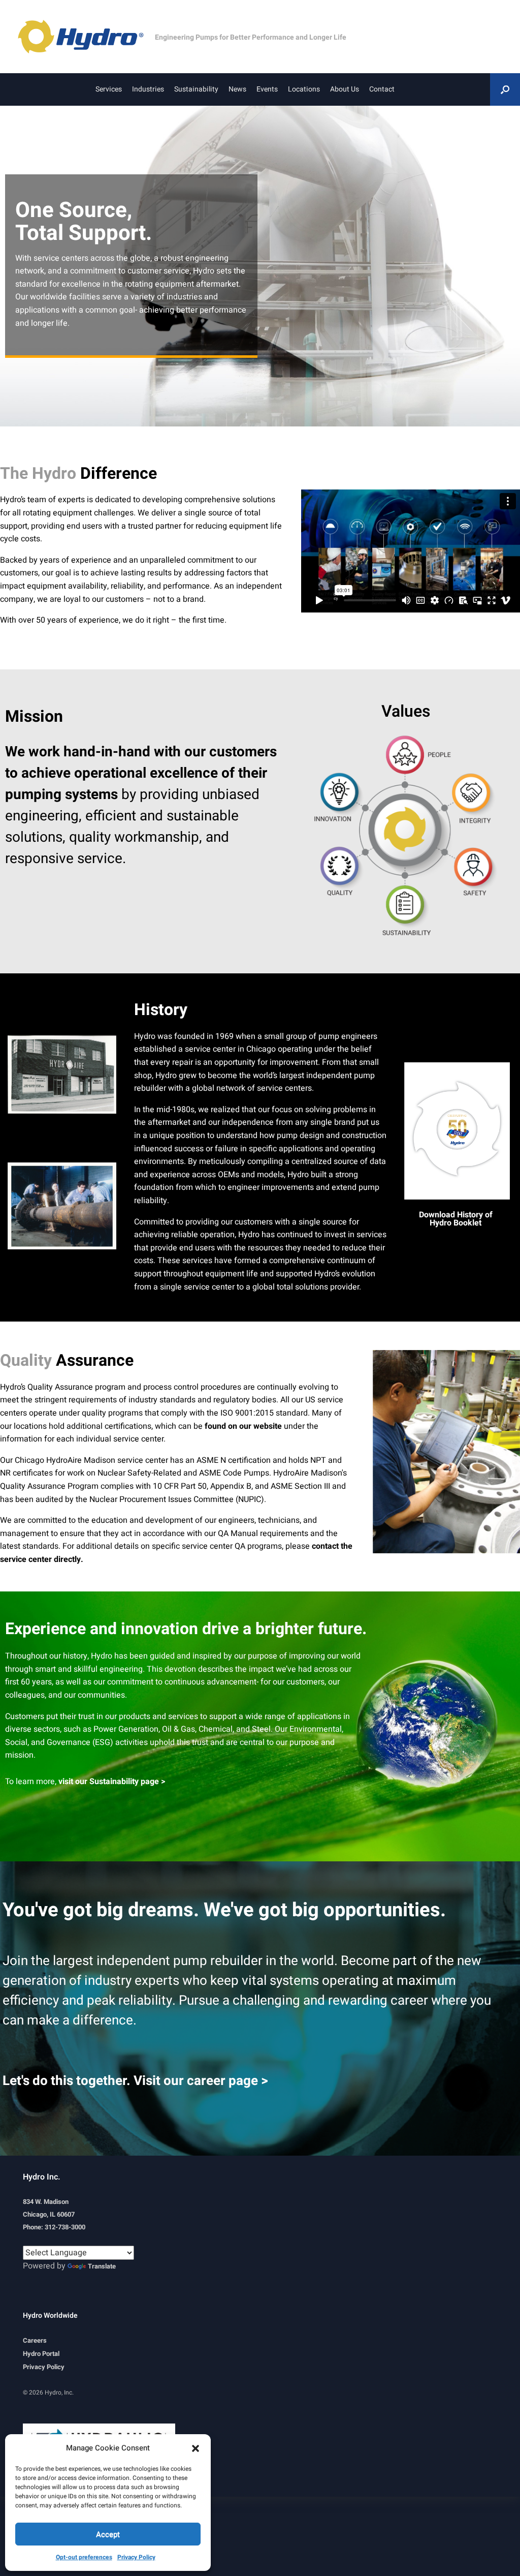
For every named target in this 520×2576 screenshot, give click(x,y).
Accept (108, 2534)
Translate (102, 2266)
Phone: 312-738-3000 (54, 2227)
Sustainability (196, 89)
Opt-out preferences (84, 2557)
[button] (196, 2448)
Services (109, 89)
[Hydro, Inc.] (86, 37)
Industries (148, 89)
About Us (345, 89)
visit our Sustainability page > (111, 1782)
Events (267, 89)
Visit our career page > (201, 2081)
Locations (304, 89)
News (237, 89)
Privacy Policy (136, 2557)
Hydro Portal (41, 2354)
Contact (382, 89)
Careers (35, 2340)
